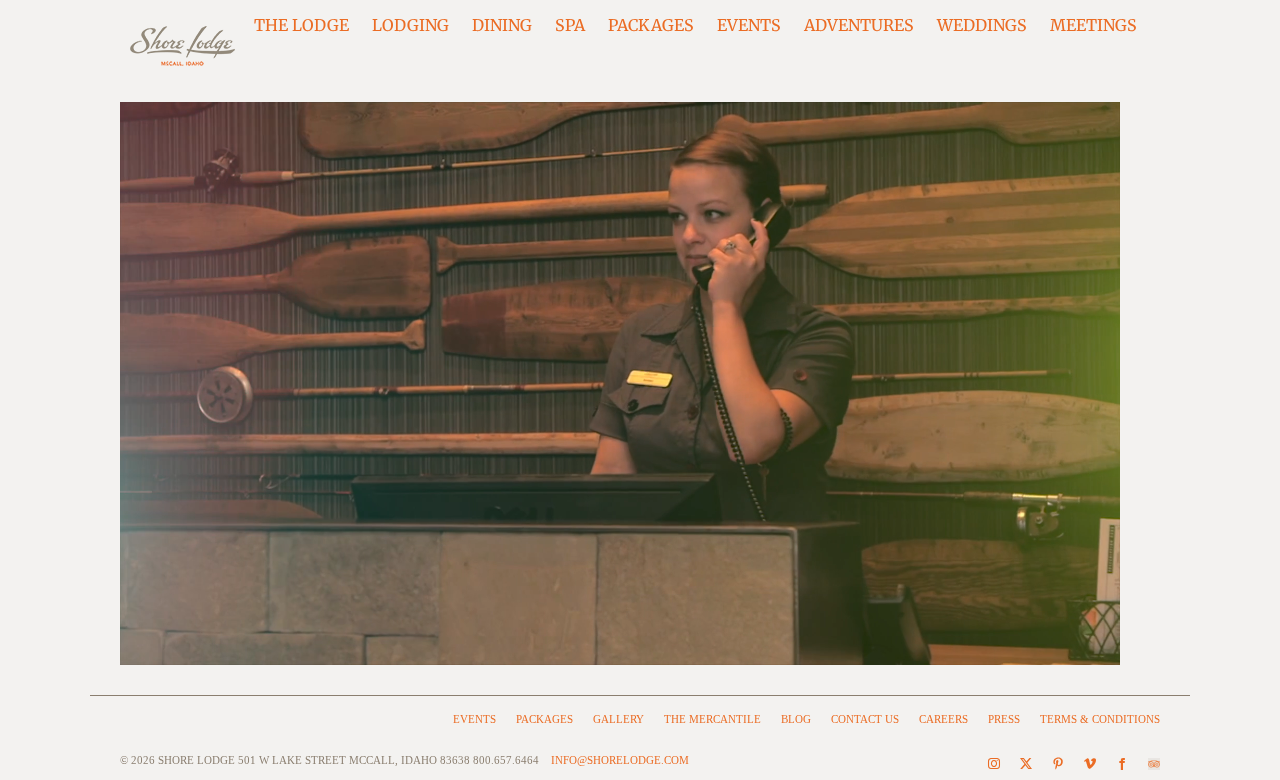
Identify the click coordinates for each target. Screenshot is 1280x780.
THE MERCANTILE (712, 719)
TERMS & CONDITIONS (1100, 719)
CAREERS (943, 719)
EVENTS (474, 719)
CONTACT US (865, 719)
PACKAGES (544, 719)
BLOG (796, 719)
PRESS (1004, 719)
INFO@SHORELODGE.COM (620, 760)
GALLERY (618, 719)
